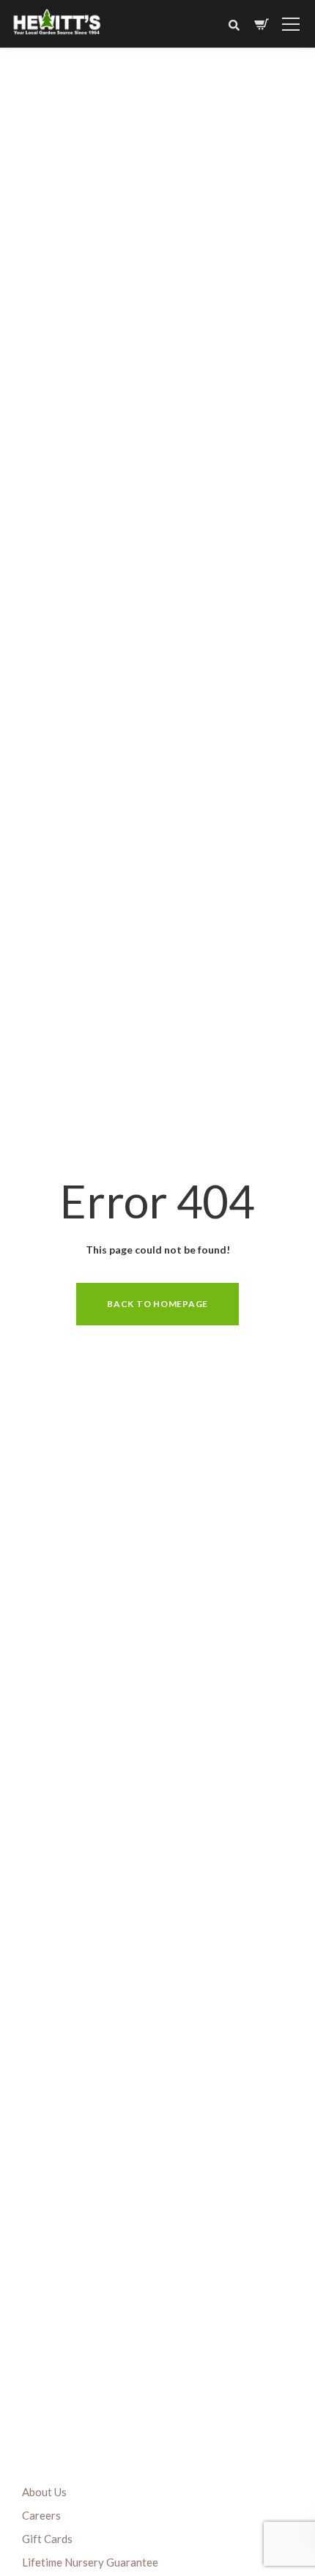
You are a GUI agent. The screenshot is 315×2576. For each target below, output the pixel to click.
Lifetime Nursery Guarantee (90, 2562)
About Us (44, 2492)
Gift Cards (47, 2539)
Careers (41, 2515)
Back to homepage (157, 1304)
